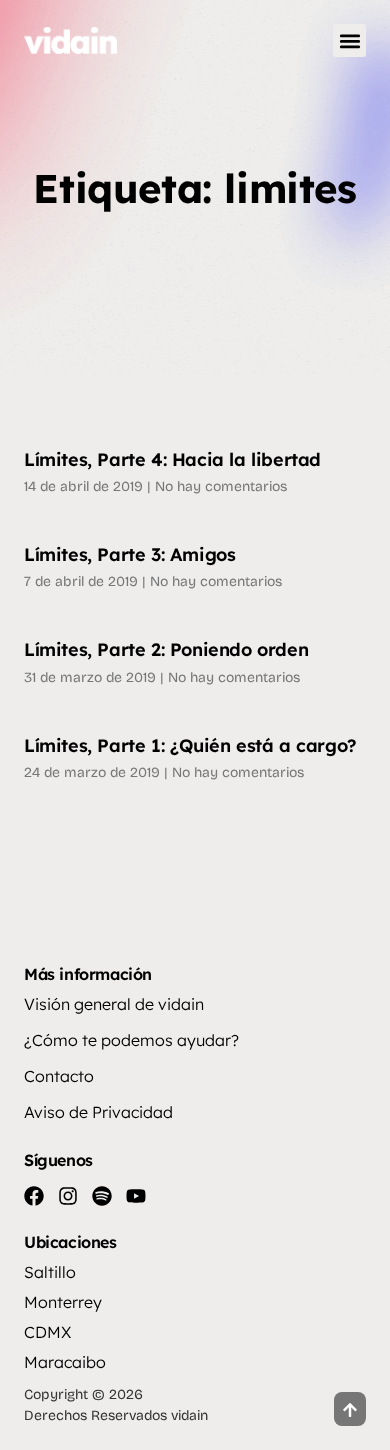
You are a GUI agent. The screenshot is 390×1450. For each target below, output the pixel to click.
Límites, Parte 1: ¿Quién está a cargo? (190, 745)
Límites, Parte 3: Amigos (129, 554)
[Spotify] (102, 1196)
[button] (349, 40)
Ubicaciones (70, 1242)
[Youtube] (136, 1196)
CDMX (47, 1332)
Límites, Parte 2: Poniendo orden (166, 649)
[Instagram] (68, 1196)
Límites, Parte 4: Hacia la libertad (172, 459)
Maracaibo (65, 1362)
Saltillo (50, 1272)
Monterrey (63, 1302)
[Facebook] (34, 1196)
